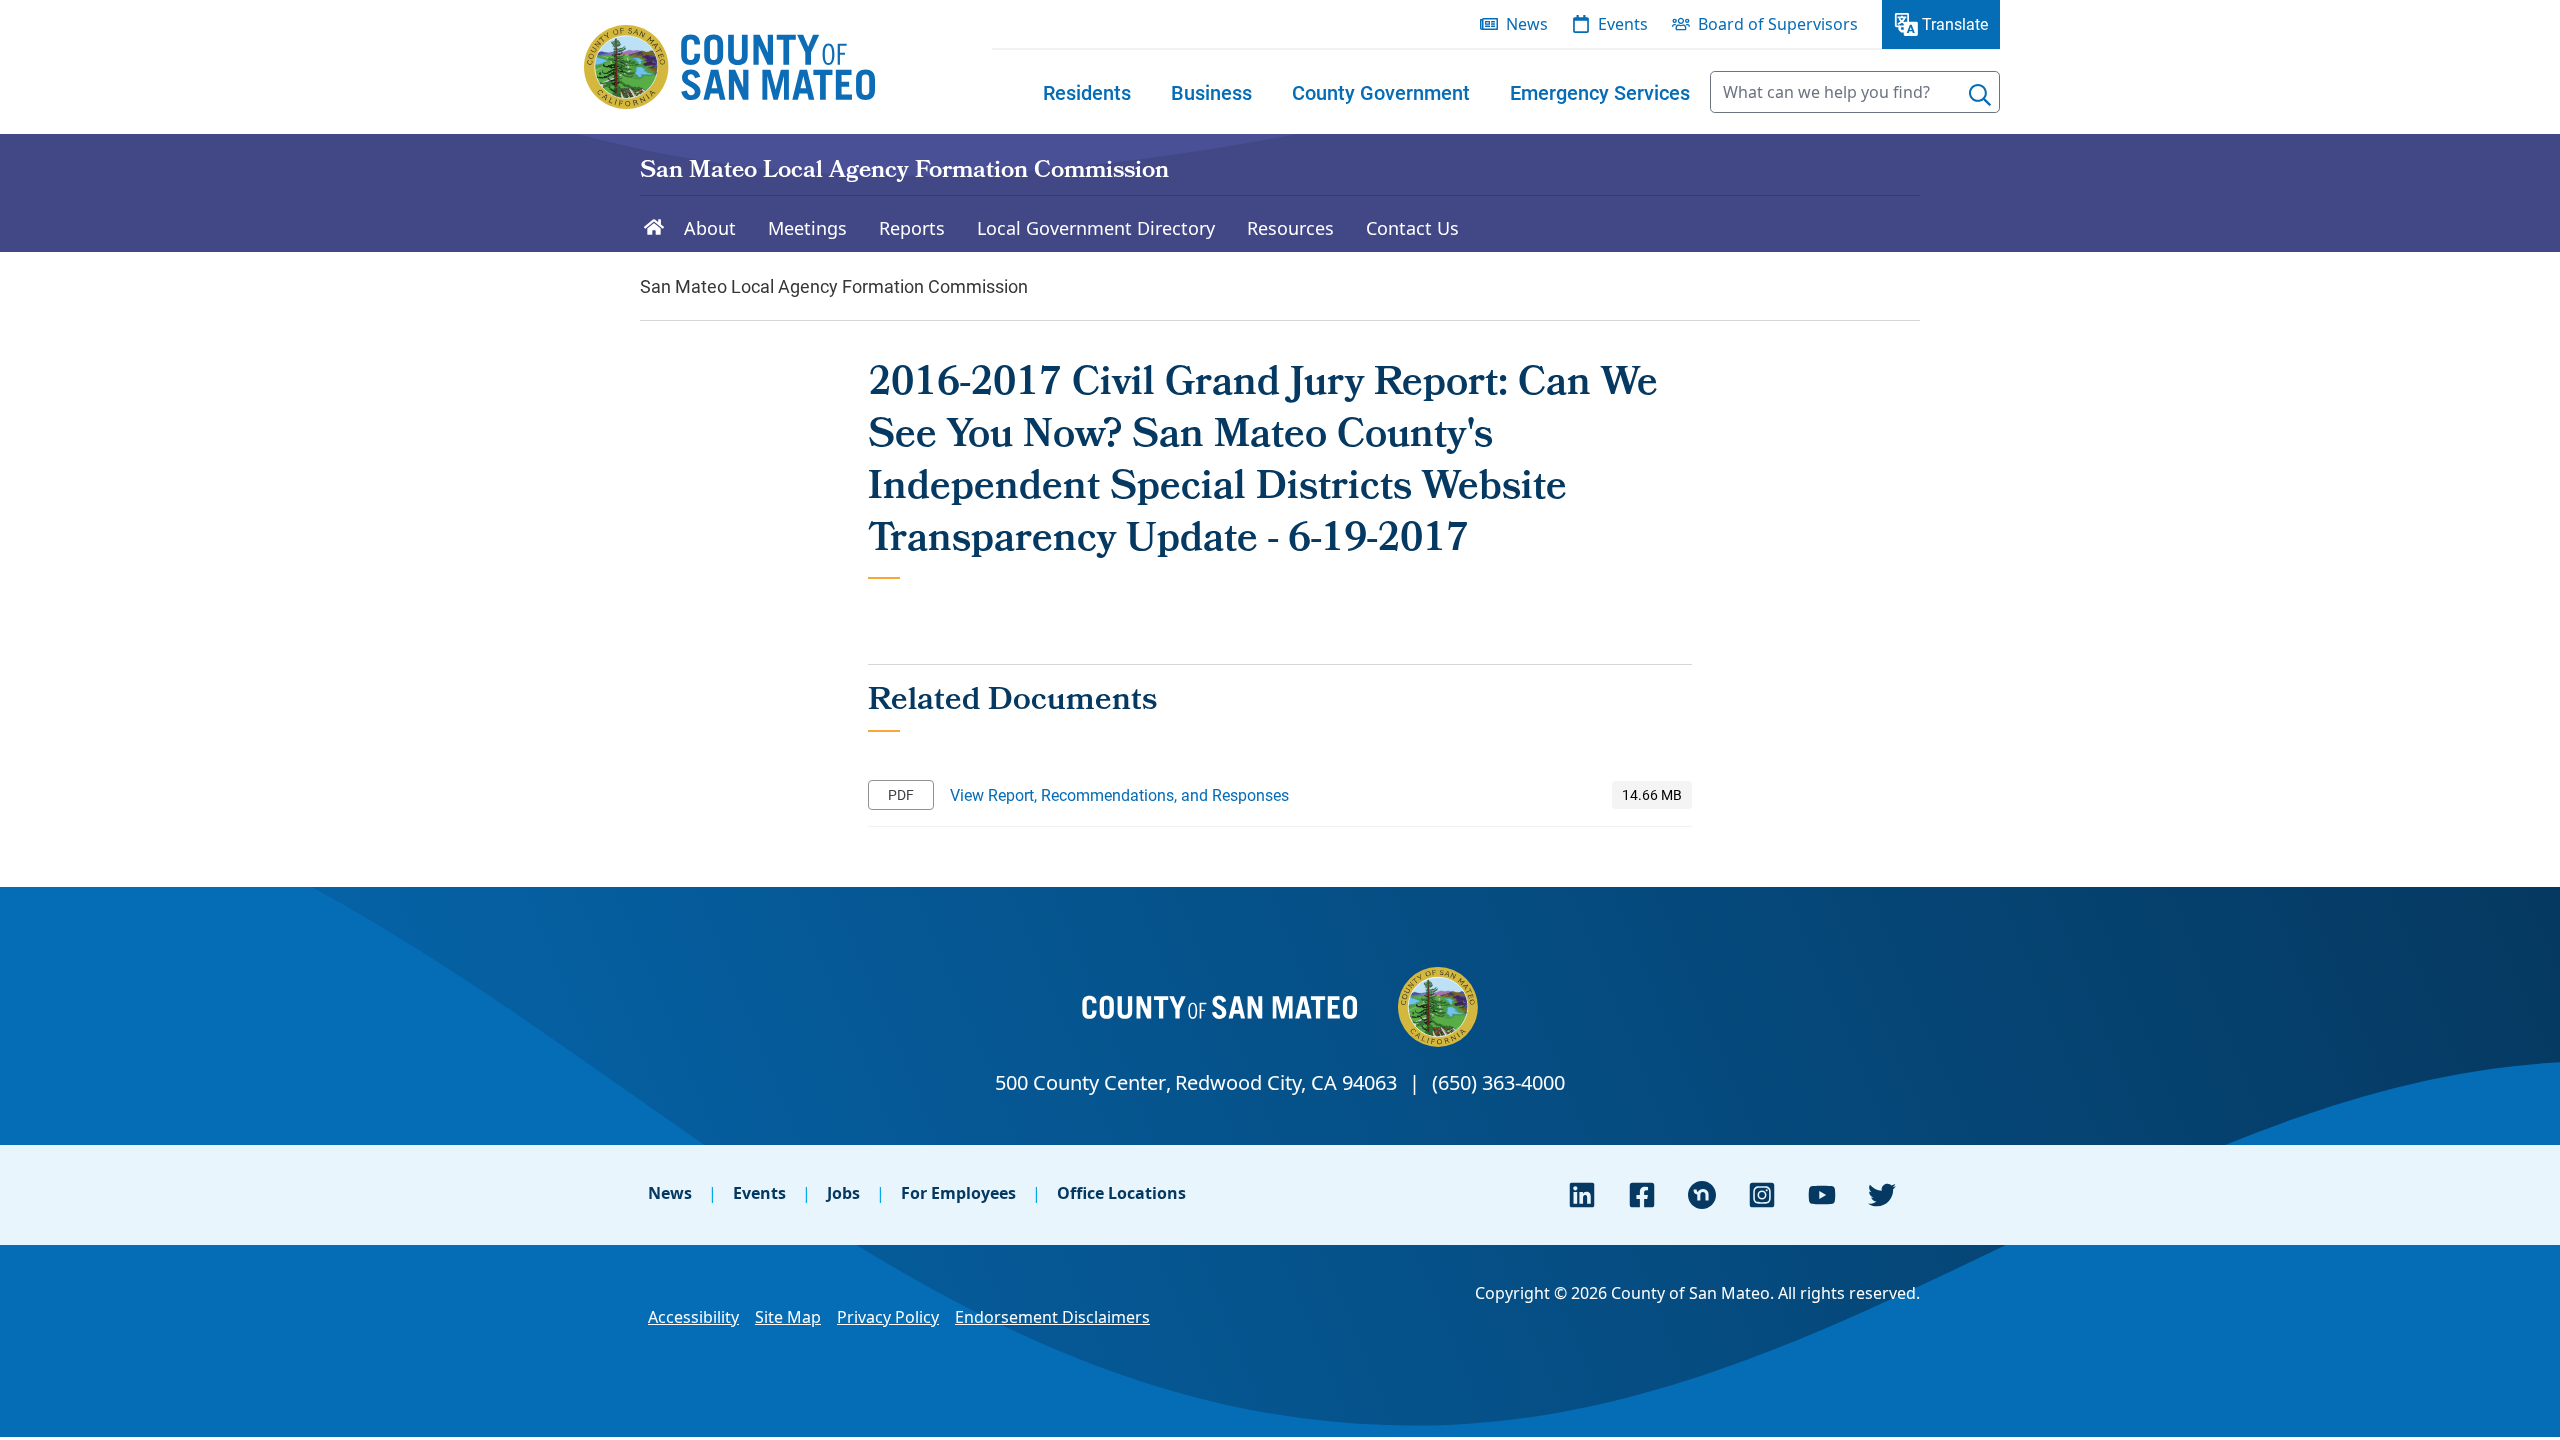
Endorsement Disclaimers (1052, 1317)
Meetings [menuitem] (807, 228)
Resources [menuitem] (1290, 228)
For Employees (958, 1193)
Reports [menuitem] (912, 228)
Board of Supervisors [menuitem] (1778, 24)
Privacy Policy (888, 1317)
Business (1211, 92)
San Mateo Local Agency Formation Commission (904, 172)
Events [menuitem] (1623, 24)
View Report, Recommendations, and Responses (1119, 794)
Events (759, 1193)
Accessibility (693, 1317)
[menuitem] (1087, 92)
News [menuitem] (1527, 24)
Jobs (843, 1193)
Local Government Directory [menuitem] (1096, 228)
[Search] (1980, 95)
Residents (1087, 92)
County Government (1381, 92)
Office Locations (1121, 1193)
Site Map (788, 1317)
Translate (1955, 23)
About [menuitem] (710, 228)
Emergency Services (1600, 92)
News (670, 1193)
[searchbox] (1855, 92)
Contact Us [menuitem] (1412, 228)
